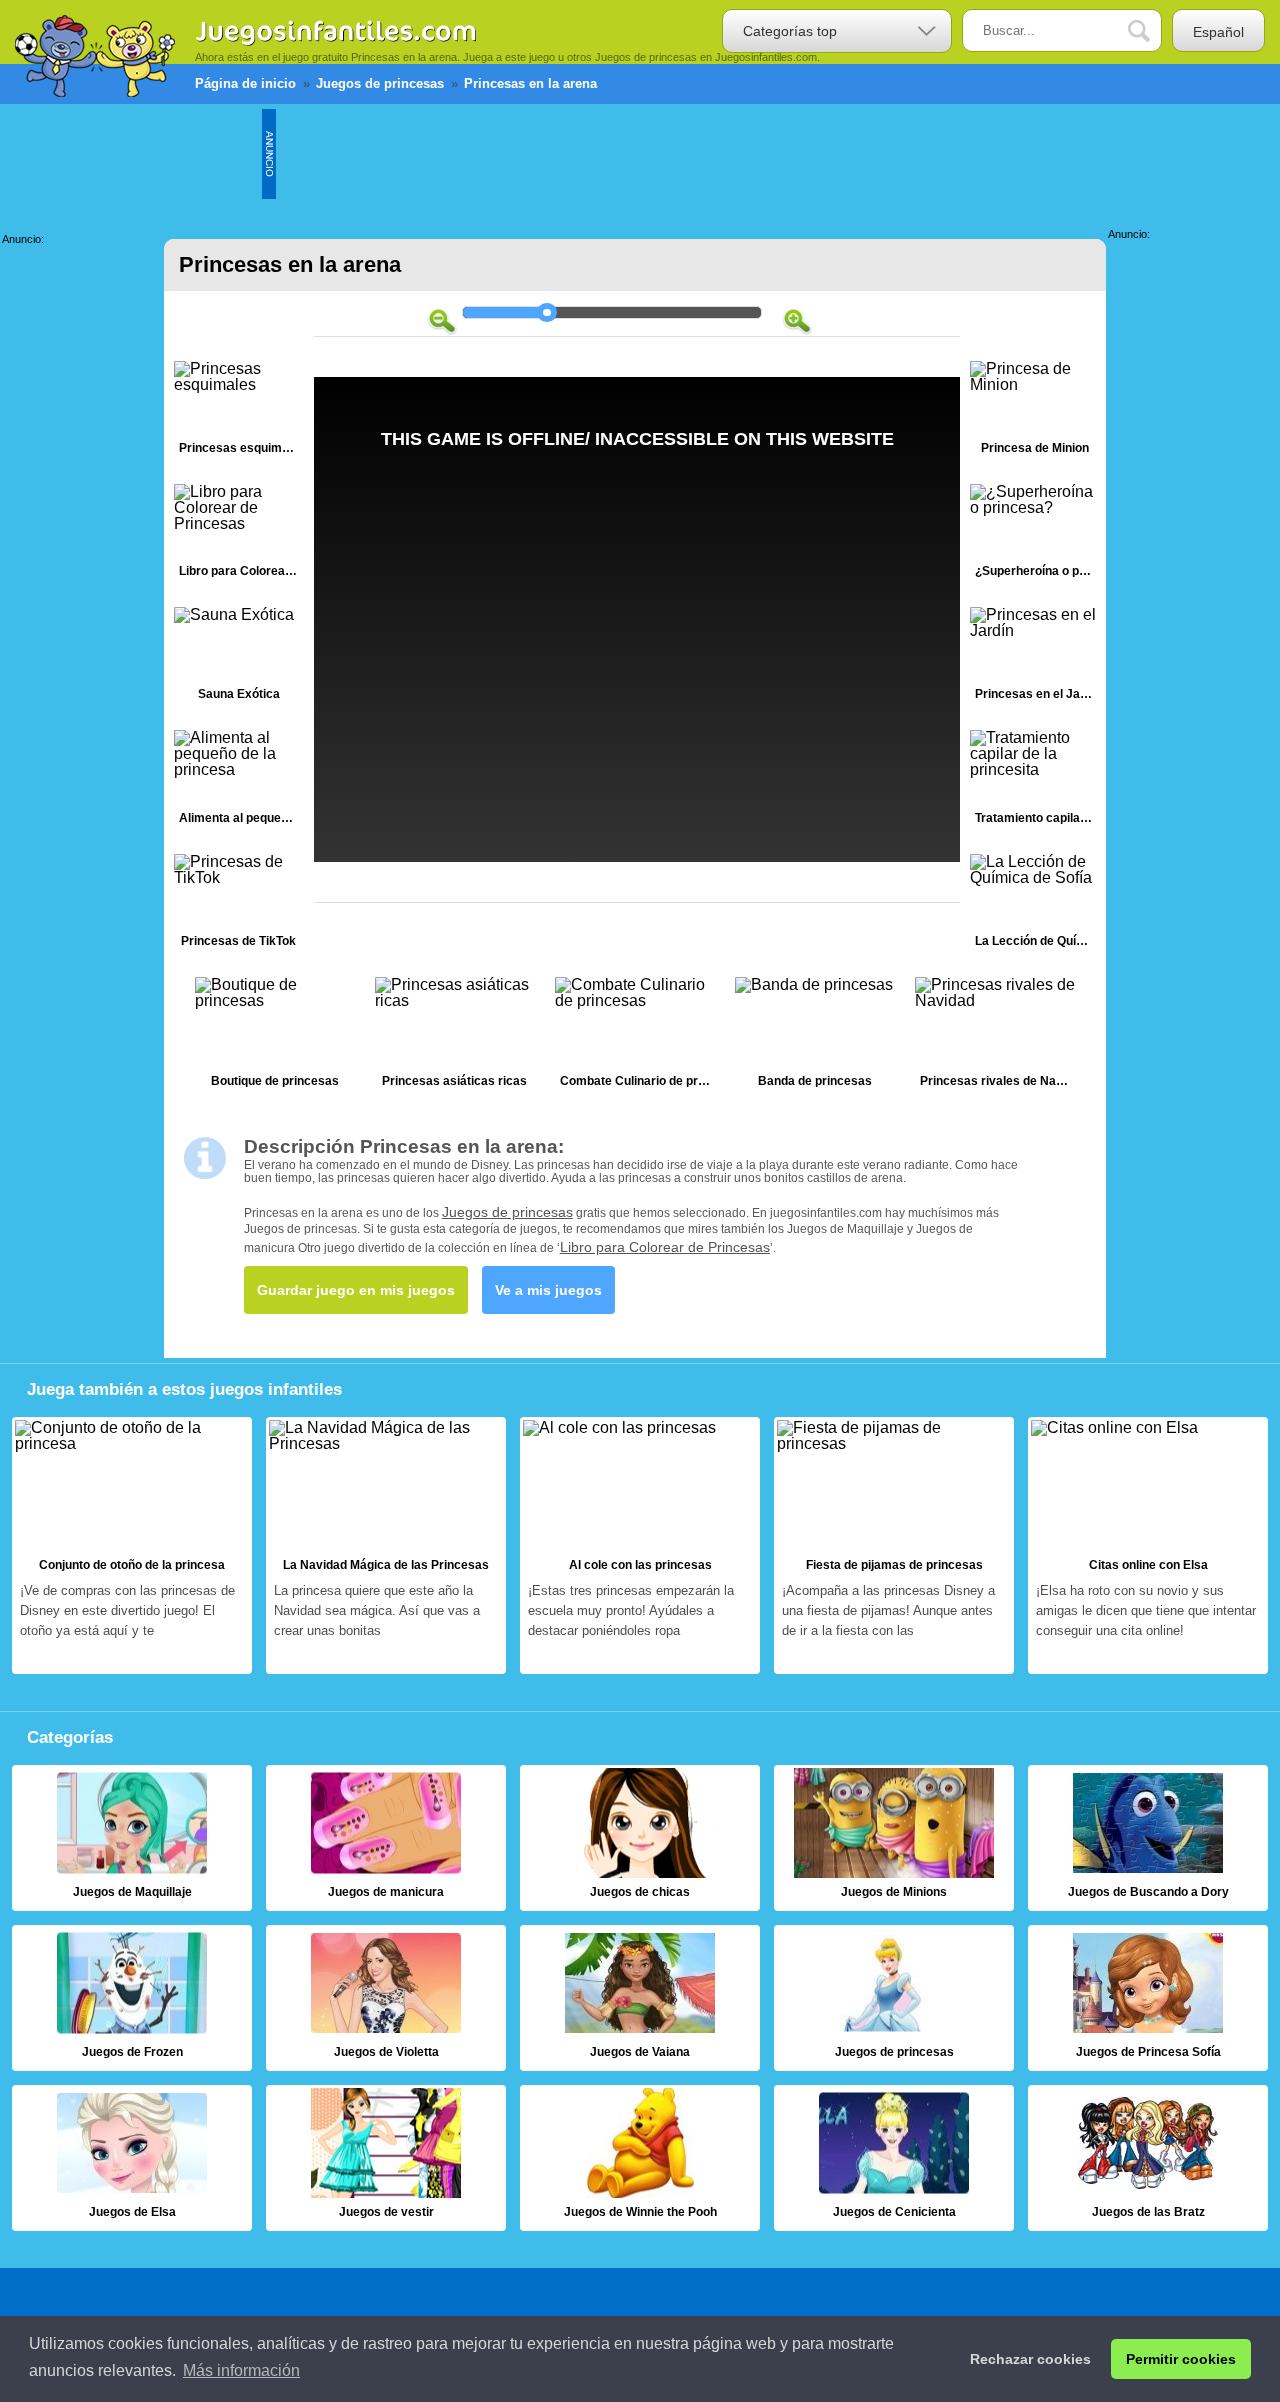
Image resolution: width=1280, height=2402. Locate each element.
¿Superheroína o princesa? (1035, 535)
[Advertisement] (640, 154)
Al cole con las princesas (640, 1546)
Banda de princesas (815, 1037)
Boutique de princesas (275, 1037)
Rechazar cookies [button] (1030, 2359)
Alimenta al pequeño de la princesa (239, 781)
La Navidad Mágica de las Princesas (386, 1546)
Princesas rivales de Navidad (995, 1037)
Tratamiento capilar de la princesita (1035, 781)
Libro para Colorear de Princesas (239, 535)
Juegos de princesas (507, 1212)
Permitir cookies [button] (1181, 2359)
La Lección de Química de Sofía (1035, 905)
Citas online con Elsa (1148, 1546)
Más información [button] (241, 2370)
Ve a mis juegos (548, 1290)
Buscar (1154, 31)
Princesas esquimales (239, 412)
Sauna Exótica (239, 658)
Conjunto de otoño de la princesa (132, 1546)
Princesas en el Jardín (1035, 658)
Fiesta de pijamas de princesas (894, 1546)
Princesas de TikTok (239, 905)
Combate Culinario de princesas (635, 1037)
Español (1218, 32)
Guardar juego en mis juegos (356, 1290)
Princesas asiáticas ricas (455, 1037)
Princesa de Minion (1035, 412)
